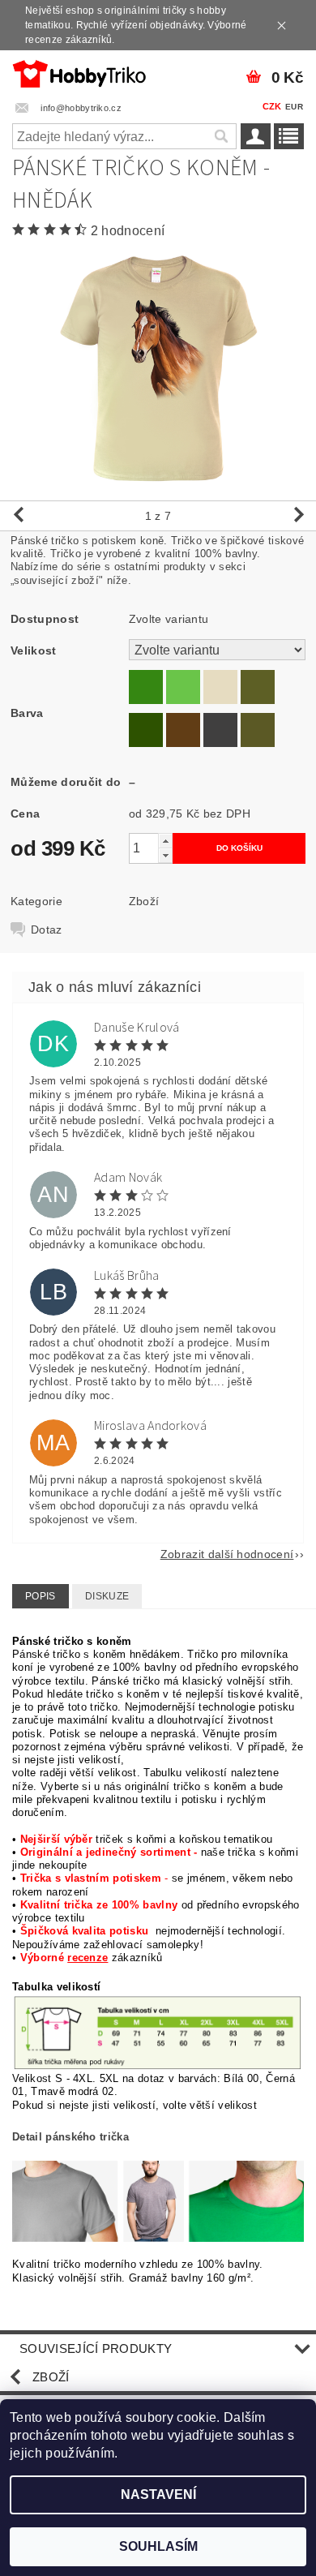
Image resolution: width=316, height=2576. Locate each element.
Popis (41, 1596)
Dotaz (47, 930)
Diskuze (107, 1596)
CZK (272, 106)
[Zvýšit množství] (165, 841)
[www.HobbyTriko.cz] (79, 71)
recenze (88, 1958)
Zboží (144, 901)
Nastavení (158, 2494)
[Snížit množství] (165, 855)
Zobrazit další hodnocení (227, 1554)
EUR (294, 107)
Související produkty (96, 2348)
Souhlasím (158, 2546)
